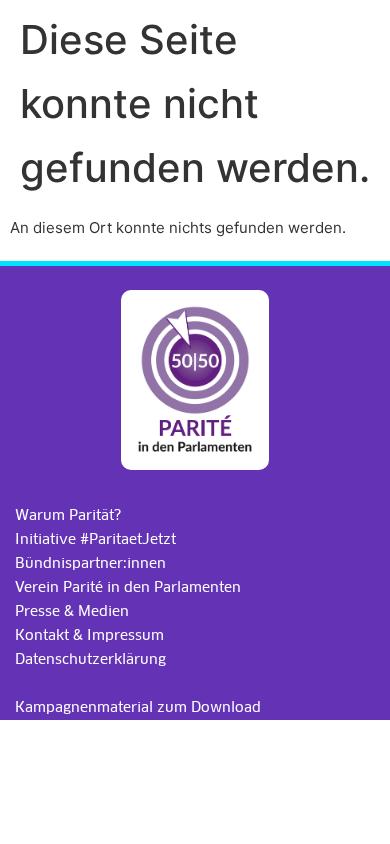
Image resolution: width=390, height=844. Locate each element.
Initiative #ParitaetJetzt (95, 539)
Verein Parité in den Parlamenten (128, 587)
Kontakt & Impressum (89, 635)
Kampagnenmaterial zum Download (138, 707)
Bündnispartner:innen (90, 563)
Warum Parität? (68, 515)
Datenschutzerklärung (90, 659)
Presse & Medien (72, 611)
